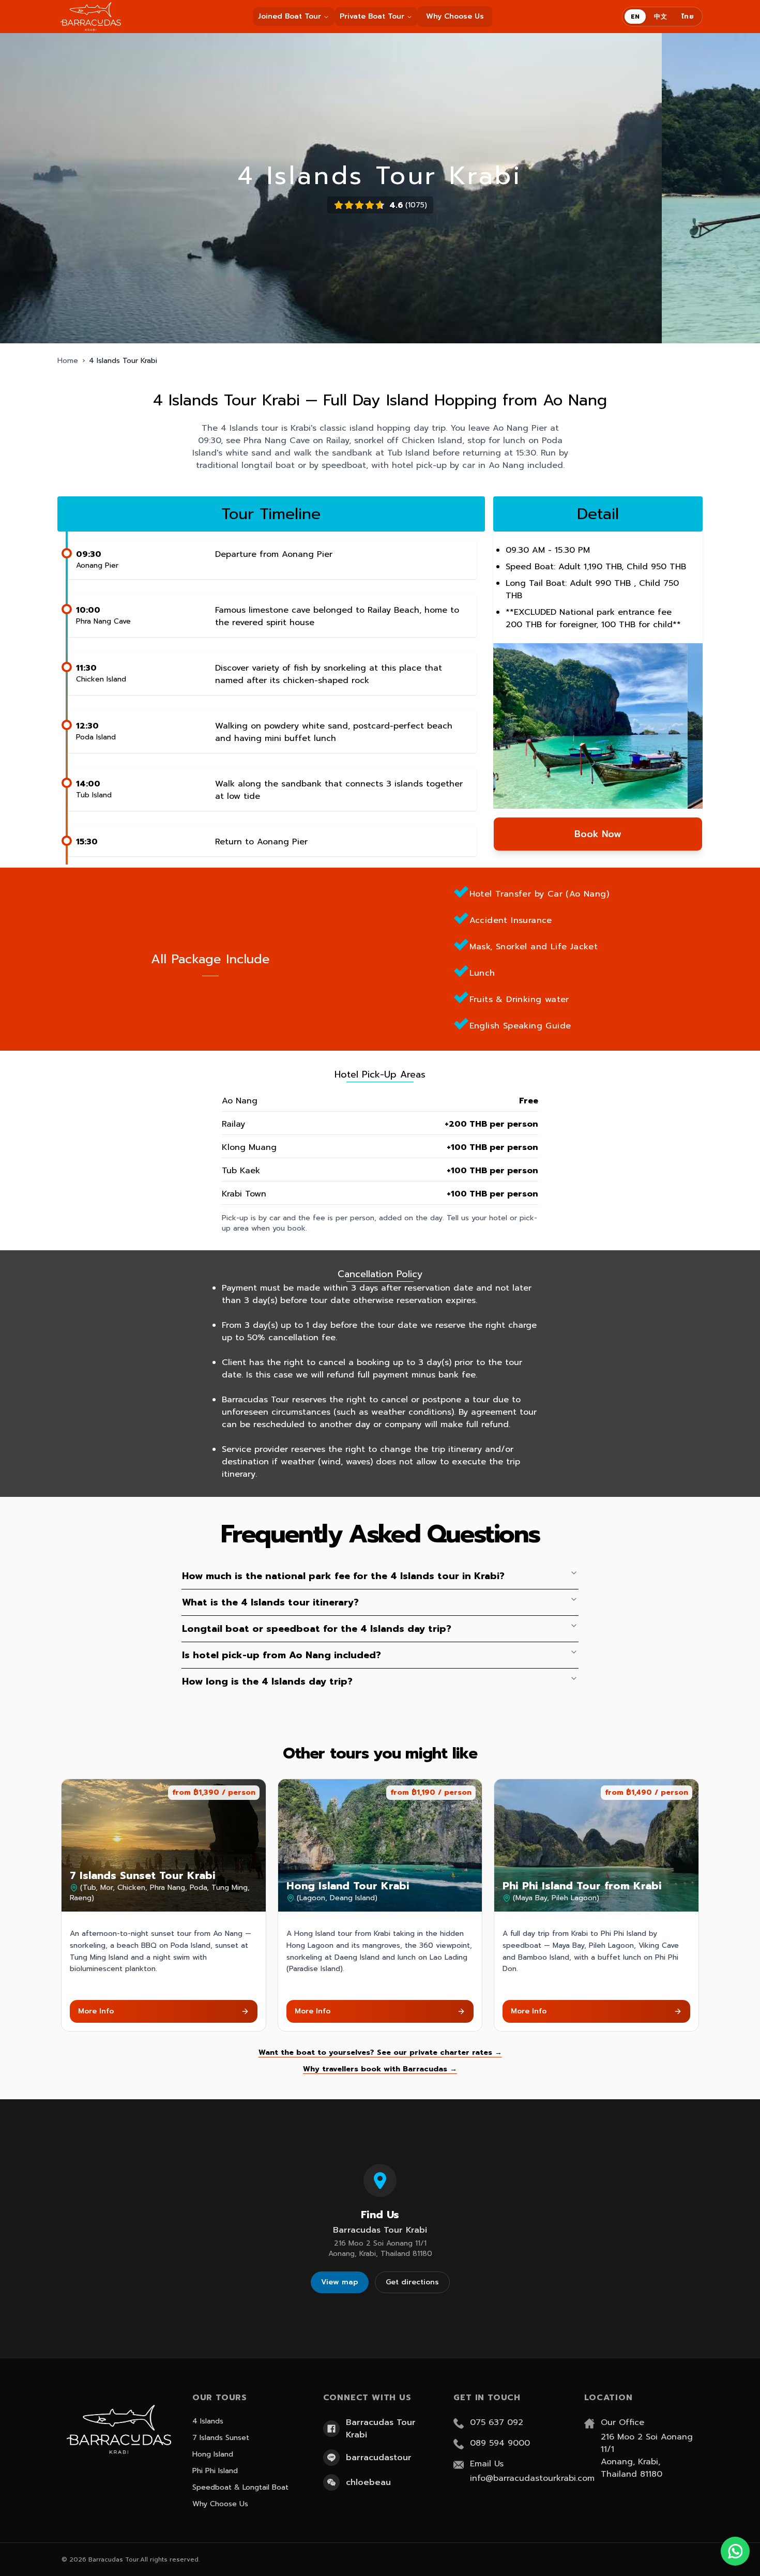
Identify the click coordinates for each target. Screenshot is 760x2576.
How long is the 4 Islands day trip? (267, 1681)
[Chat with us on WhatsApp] (735, 2551)
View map (340, 2282)
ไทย (688, 17)
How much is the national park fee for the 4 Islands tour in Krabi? (343, 1576)
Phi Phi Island (215, 2471)
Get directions (412, 2282)
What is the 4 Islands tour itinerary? (270, 1602)
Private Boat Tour (372, 16)
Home (68, 361)
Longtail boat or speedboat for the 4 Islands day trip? (317, 1629)
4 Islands (208, 2421)
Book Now (598, 834)
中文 (660, 17)
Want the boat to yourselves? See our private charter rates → (380, 2053)
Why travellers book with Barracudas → (380, 2069)
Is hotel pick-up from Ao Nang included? (282, 1655)
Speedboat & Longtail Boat (240, 2487)
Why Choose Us (455, 16)
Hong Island (213, 2454)
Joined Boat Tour (290, 16)
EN (635, 17)
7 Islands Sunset (221, 2438)
